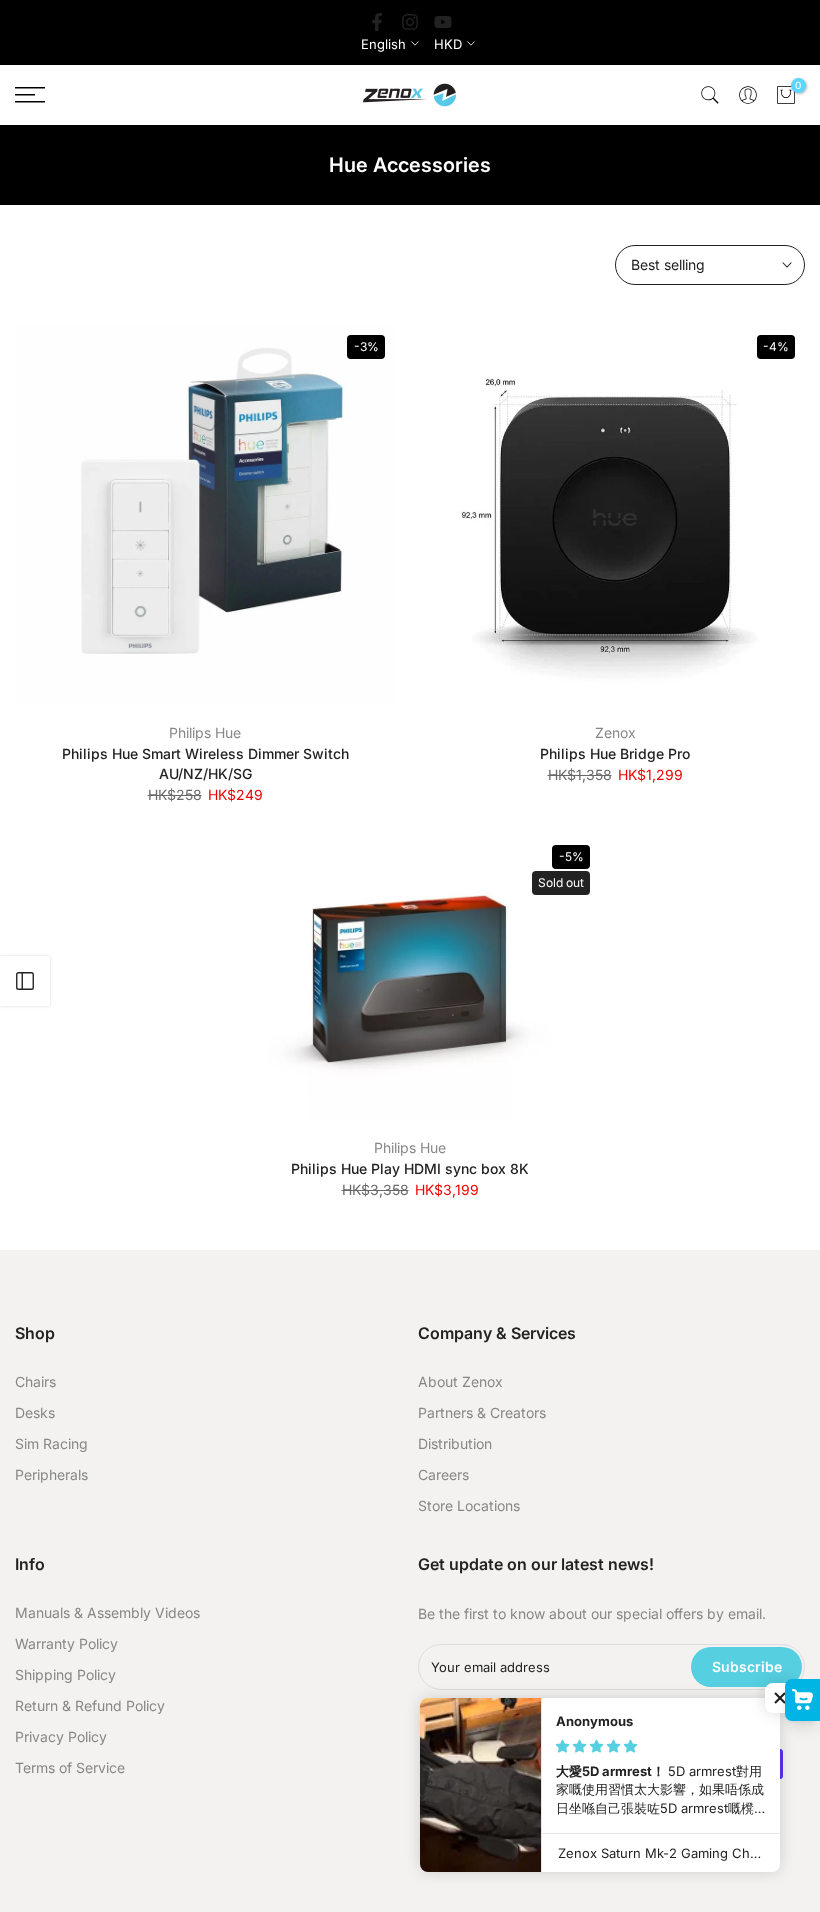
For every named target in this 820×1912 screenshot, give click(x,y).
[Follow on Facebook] (377, 22)
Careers (443, 1474)
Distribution (455, 1443)
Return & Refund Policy (90, 1705)
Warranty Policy (66, 1643)
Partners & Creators (482, 1412)
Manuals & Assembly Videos (107, 1612)
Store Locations (469, 1505)
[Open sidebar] (25, 981)
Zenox (615, 732)
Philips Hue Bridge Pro (615, 753)
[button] (780, 1698)
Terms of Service (70, 1767)
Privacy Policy (61, 1736)
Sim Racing (51, 1443)
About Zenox (460, 1381)
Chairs (35, 1381)
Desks (35, 1412)
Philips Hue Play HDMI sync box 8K (410, 1168)
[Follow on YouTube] (443, 22)
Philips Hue (205, 732)
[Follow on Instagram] (410, 22)
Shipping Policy (65, 1674)
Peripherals (51, 1474)
